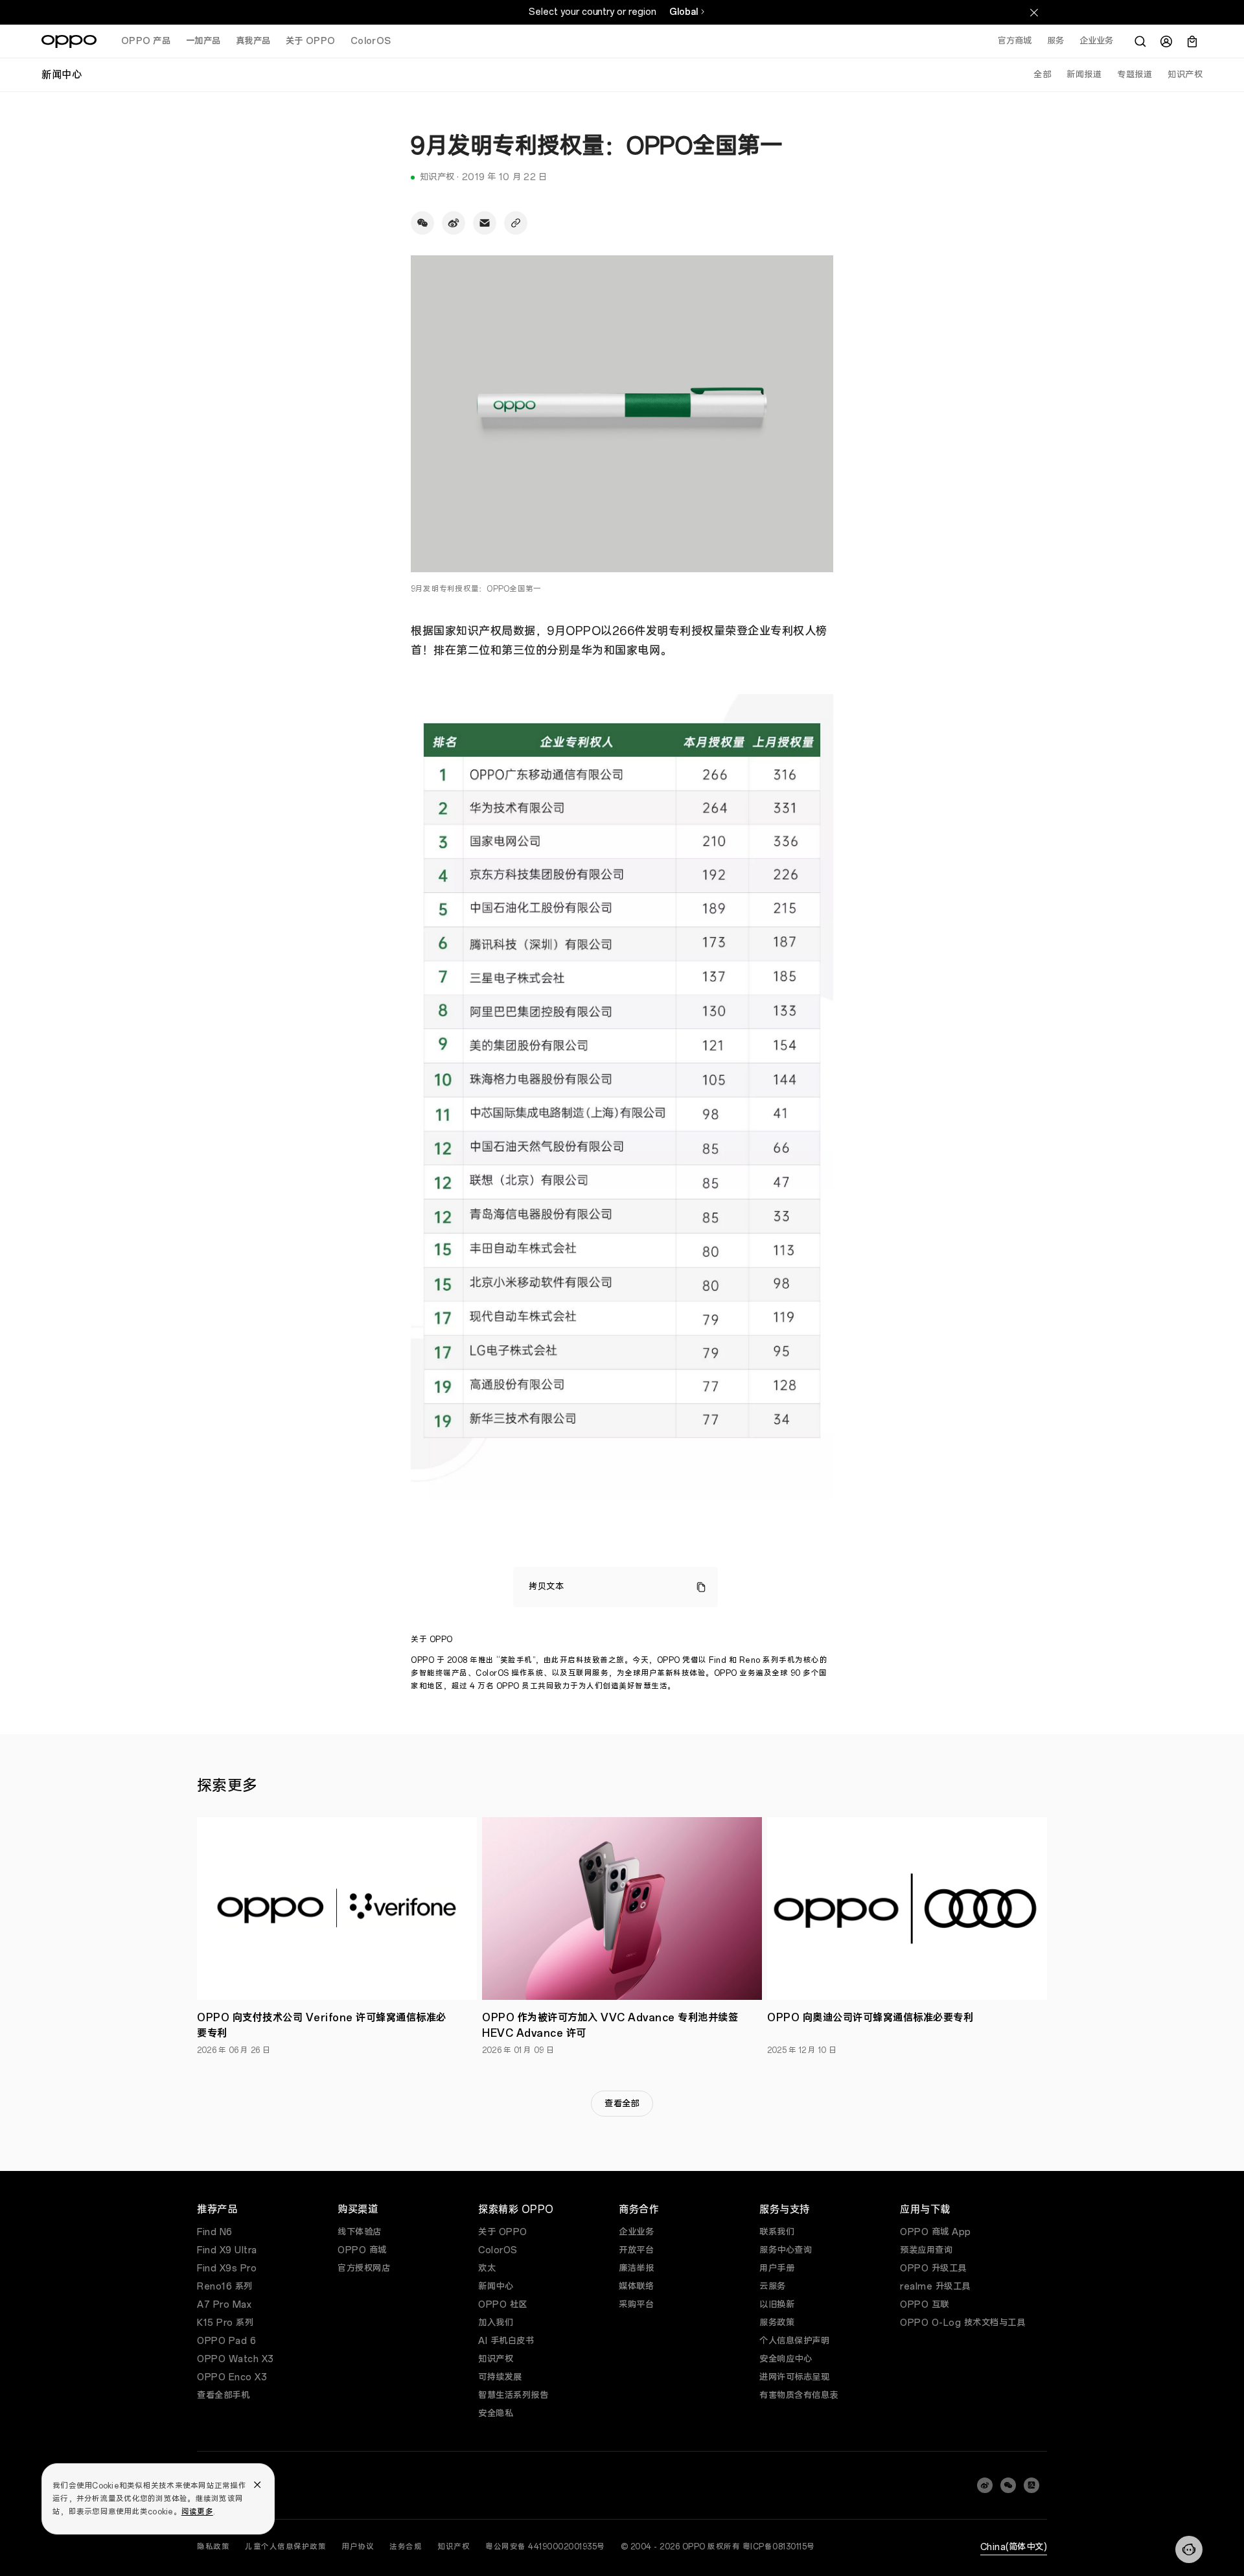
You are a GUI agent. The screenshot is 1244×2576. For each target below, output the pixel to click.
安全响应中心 (786, 2359)
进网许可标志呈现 (794, 2377)
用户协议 (358, 2547)
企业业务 (636, 2232)
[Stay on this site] (1034, 12)
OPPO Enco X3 (232, 2377)
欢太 (487, 2269)
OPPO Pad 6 (226, 2341)
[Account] (1166, 41)
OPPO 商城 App (936, 2232)
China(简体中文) (1014, 2547)
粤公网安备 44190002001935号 (545, 2547)
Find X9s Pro (227, 2269)
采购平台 (636, 2305)
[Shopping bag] (1192, 41)
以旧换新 (777, 2305)
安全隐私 (496, 2414)
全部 (1042, 75)
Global (684, 12)
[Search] (1140, 41)
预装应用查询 (926, 2250)
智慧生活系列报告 (513, 2396)
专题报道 (1135, 75)
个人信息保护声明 (794, 2341)
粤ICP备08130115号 (779, 2547)
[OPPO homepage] (69, 41)
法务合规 (406, 2547)
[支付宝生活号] (1031, 2485)
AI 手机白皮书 (506, 2341)
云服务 (773, 2287)
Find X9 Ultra (227, 2250)
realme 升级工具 (935, 2287)
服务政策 (777, 2323)
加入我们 (496, 2323)
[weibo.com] (985, 2485)
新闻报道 (1084, 75)
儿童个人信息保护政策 (285, 2547)
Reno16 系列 (225, 2287)
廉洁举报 (636, 2269)
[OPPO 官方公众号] (1008, 2485)
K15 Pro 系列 (225, 2323)
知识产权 (1185, 75)
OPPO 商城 (362, 2250)
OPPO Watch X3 (236, 2359)
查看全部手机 (223, 2396)
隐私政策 (213, 2547)
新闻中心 (496, 2287)
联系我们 (777, 2232)
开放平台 (636, 2250)
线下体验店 (360, 2232)
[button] (1189, 2549)
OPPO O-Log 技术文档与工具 (962, 2323)
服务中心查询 (786, 2250)
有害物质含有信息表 (799, 2396)
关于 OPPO (503, 2232)
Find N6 (215, 2232)
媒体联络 (636, 2287)
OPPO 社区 (503, 2305)
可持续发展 (500, 2377)
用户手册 (777, 2269)
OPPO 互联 (925, 2305)
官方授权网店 (364, 2269)
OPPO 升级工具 (933, 2269)
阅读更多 (197, 2512)
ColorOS (498, 2250)
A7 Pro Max (224, 2305)
